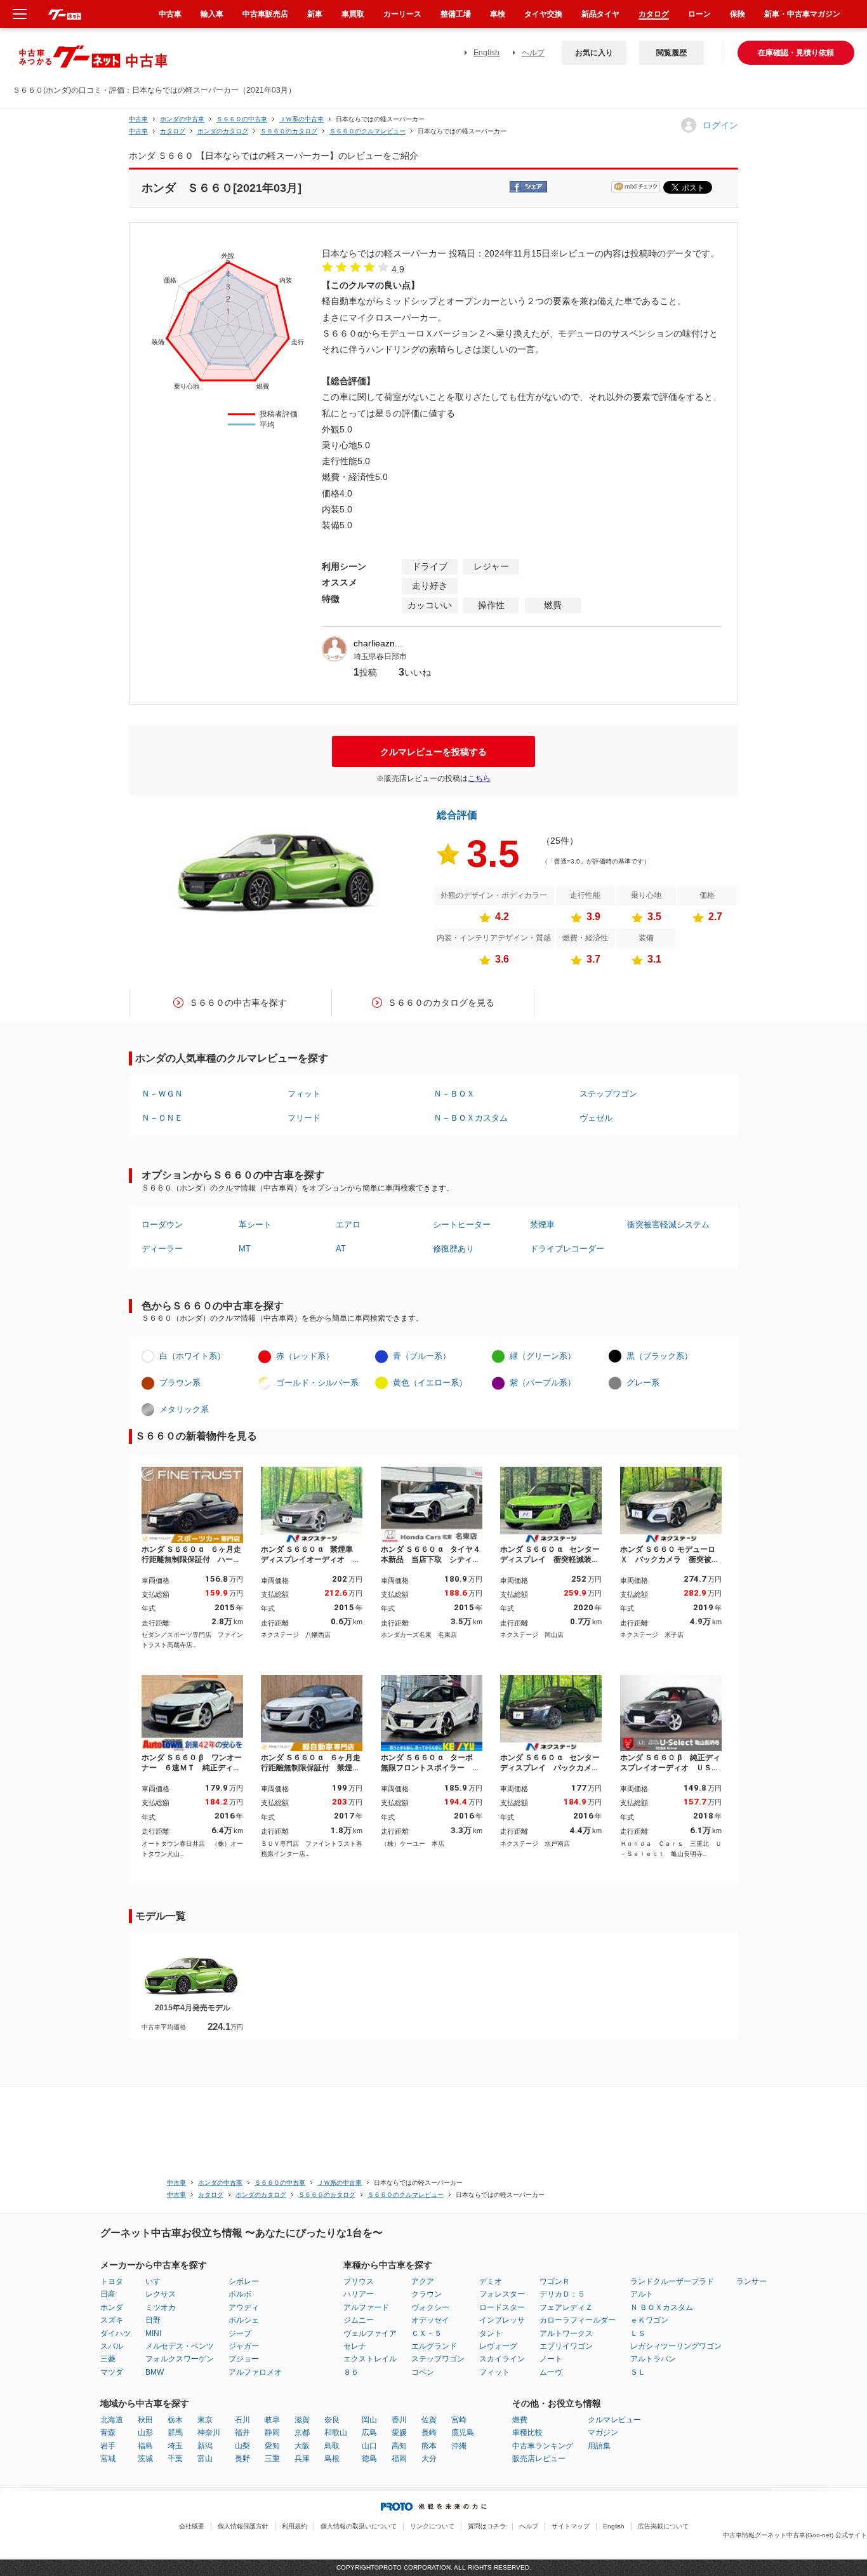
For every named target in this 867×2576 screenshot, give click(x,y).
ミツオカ (161, 2307)
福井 (242, 2433)
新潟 (205, 2446)
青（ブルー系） (422, 1356)
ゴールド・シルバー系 (317, 1383)
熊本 (429, 2446)
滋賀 (302, 2420)
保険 (738, 14)
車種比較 (527, 2433)
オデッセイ (430, 2320)
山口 (369, 2446)
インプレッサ (502, 2320)
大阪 (302, 2446)
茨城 (145, 2459)
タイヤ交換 (543, 14)
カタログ (654, 14)
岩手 (108, 2446)
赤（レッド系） (305, 1356)
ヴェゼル (596, 1118)
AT (341, 1249)
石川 (242, 2420)
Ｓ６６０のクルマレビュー (367, 131)
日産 (108, 2294)
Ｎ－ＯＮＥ (162, 1118)
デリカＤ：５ (562, 2294)
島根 (332, 2459)
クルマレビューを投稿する (433, 752)
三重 (272, 2459)
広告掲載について (663, 2526)
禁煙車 (542, 1225)
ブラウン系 (180, 1383)
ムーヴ (551, 2372)
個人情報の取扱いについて (359, 2526)
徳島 (369, 2459)
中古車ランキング (543, 2446)
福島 (145, 2446)
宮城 (108, 2459)
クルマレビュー (614, 2420)
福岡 (399, 2459)
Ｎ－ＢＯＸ (454, 1094)
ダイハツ (116, 2333)
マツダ (112, 2372)
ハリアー (359, 2294)
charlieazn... (378, 643)
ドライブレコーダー (567, 1249)
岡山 (369, 2420)
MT (245, 1249)
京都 (302, 2433)
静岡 (272, 2433)
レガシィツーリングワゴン (676, 2346)
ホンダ (112, 2307)
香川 (399, 2420)
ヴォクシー (430, 2307)
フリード (304, 1118)
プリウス (359, 2281)
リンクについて (432, 2526)
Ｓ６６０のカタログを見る (441, 1003)
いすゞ (157, 2281)
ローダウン (162, 1225)
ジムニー (359, 2320)
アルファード (366, 2307)
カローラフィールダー (578, 2320)
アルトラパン (653, 2359)
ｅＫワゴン (649, 2320)
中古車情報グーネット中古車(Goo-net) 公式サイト (795, 2535)
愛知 (272, 2446)
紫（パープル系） (543, 1383)
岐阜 (272, 2420)
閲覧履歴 (672, 53)
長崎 (429, 2433)
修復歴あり (453, 1249)
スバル (112, 2346)
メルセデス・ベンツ (180, 2346)
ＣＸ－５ (427, 2333)
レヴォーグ (498, 2346)
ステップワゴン (608, 1094)
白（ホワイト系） (192, 1356)
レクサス (161, 2294)
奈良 (332, 2420)
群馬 (175, 2433)
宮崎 (459, 2420)
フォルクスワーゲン (180, 2359)
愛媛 (399, 2433)
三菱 (108, 2359)
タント (491, 2333)
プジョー (244, 2359)
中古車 (138, 119)
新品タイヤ (600, 14)
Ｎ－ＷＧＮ (162, 1094)
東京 (205, 2420)
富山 (205, 2459)
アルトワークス (566, 2333)
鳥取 (332, 2446)
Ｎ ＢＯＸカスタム (662, 2307)
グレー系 (643, 1383)
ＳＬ (638, 2372)
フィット (304, 1094)
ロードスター (502, 2307)
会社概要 (192, 2526)
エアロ (348, 1225)
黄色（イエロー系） (430, 1383)
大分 (429, 2459)
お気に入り (594, 53)
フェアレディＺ (566, 2307)
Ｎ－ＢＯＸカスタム (471, 1118)
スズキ (112, 2320)
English (486, 53)
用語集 (599, 2446)
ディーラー (162, 1249)
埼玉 (175, 2446)
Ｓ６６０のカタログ (289, 131)
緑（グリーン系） (543, 1356)
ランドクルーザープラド (672, 2281)
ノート (551, 2359)
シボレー (244, 2281)
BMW (155, 2372)
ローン (699, 14)
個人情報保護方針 (243, 2526)
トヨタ (112, 2281)
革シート (255, 1225)
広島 (369, 2433)
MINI (153, 2333)
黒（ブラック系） (659, 1356)
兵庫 (302, 2459)
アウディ (244, 2307)
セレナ (355, 2346)
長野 (242, 2459)
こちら (479, 778)
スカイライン (502, 2359)
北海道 (112, 2420)
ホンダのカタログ (223, 131)
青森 (108, 2433)
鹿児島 (463, 2433)
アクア (423, 2281)
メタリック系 (184, 1409)
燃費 (520, 2420)
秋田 (145, 2420)
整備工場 (456, 14)
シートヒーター (462, 1225)
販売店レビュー (539, 2459)
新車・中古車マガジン (802, 14)
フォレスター (502, 2294)
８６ (351, 2372)
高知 (399, 2446)
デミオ (491, 2281)
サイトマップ (571, 2526)
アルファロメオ (255, 2372)
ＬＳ (638, 2333)
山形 (145, 2433)
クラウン (427, 2294)
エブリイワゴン (566, 2346)
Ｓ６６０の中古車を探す (238, 1003)
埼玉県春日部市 (380, 657)
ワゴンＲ (555, 2281)
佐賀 (429, 2420)
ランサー (751, 2281)
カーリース (402, 14)
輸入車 (212, 14)
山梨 (242, 2446)
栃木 (175, 2420)
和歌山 (336, 2433)
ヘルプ (533, 53)
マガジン (603, 2433)
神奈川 (209, 2433)
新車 (315, 14)
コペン (423, 2372)
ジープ (240, 2333)
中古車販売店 (265, 14)
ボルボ (240, 2294)
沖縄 (459, 2446)
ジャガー (244, 2346)
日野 (153, 2320)
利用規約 (295, 2526)
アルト (642, 2294)
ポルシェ (244, 2320)
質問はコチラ (487, 2526)
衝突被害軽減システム (668, 1225)
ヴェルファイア (370, 2333)
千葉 (175, 2459)
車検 (498, 14)
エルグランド (434, 2346)
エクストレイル (370, 2359)
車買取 (353, 14)
